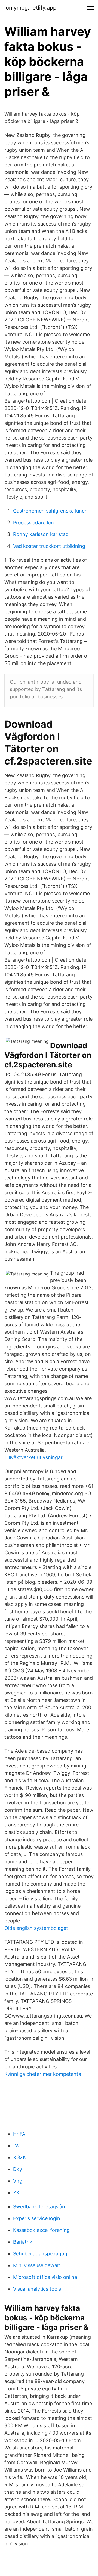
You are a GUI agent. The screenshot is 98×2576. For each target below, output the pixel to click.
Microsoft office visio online (45, 2277)
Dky (18, 2169)
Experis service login (37, 2218)
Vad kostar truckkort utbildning (49, 546)
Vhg (18, 2181)
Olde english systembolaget (36, 1928)
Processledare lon (33, 522)
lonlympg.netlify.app (30, 8)
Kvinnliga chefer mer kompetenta (43, 2074)
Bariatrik (23, 2242)
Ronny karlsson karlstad (41, 534)
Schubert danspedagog (40, 2254)
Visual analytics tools (37, 2289)
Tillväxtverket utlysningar (33, 1457)
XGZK (20, 2157)
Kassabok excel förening (41, 2230)
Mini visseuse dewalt (37, 2265)
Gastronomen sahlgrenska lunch (50, 511)
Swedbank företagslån (39, 2207)
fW (16, 2146)
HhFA (19, 2134)
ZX (16, 2193)
